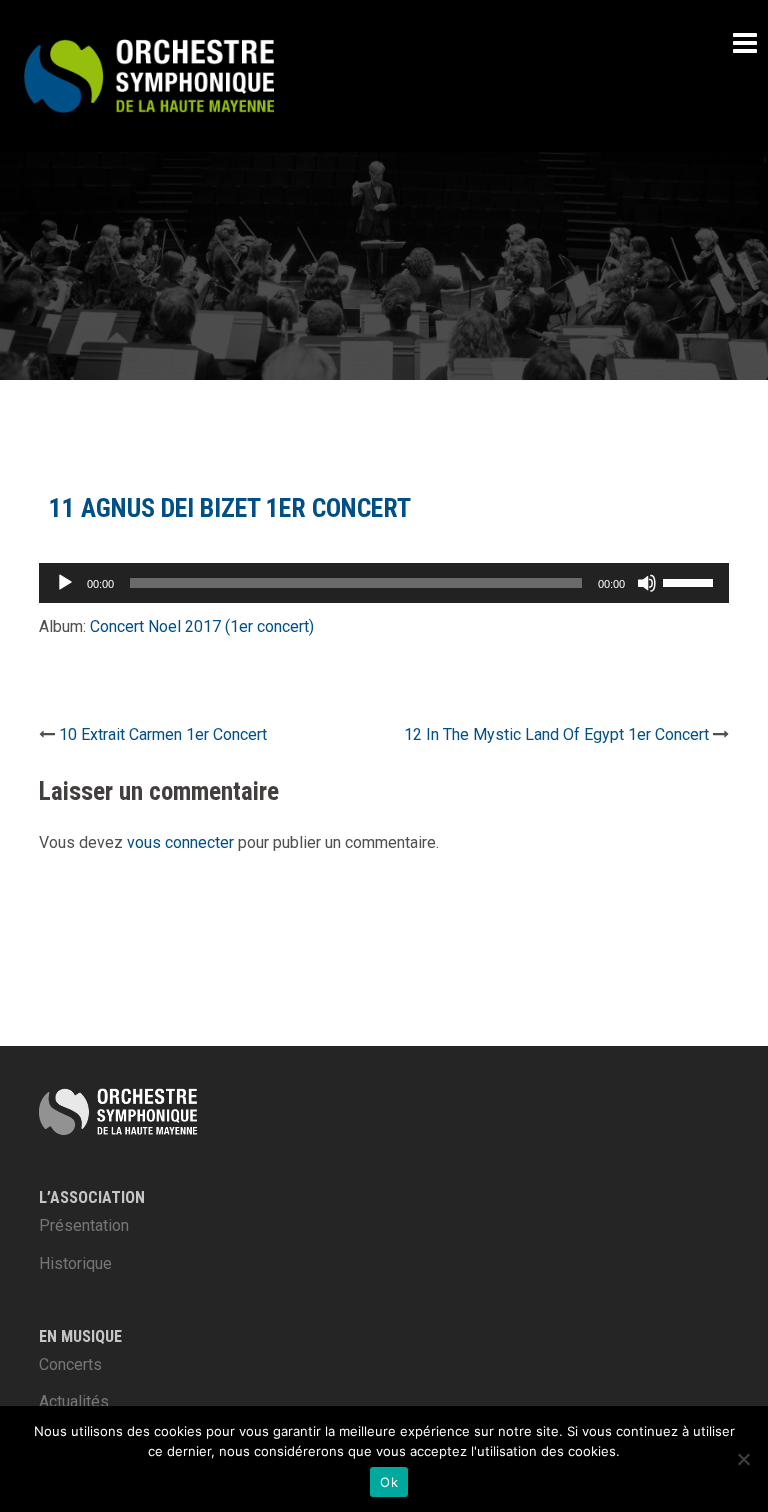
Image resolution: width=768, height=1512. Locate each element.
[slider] (691, 581)
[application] (384, 583)
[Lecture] (65, 583)
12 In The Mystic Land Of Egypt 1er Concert (556, 734)
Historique (75, 1263)
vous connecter (180, 842)
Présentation (84, 1225)
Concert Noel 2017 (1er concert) (202, 626)
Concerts (70, 1364)
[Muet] (647, 583)
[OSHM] (149, 74)
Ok (389, 1482)
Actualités (74, 1401)
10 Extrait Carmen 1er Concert (163, 734)
